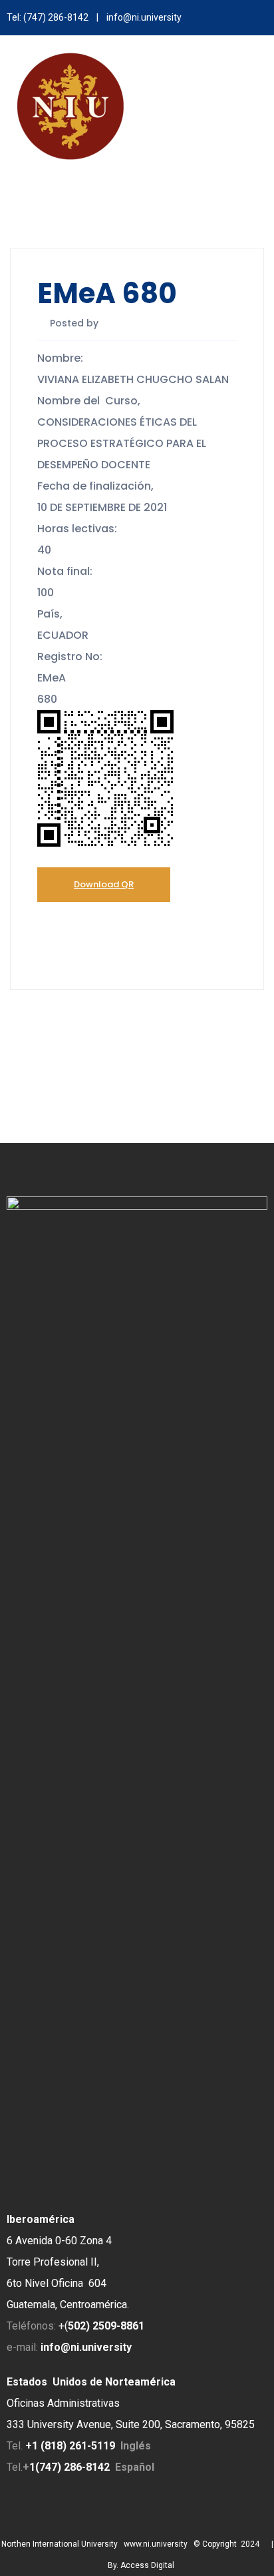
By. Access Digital (141, 2565)
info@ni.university (144, 17)
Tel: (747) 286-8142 (48, 17)
